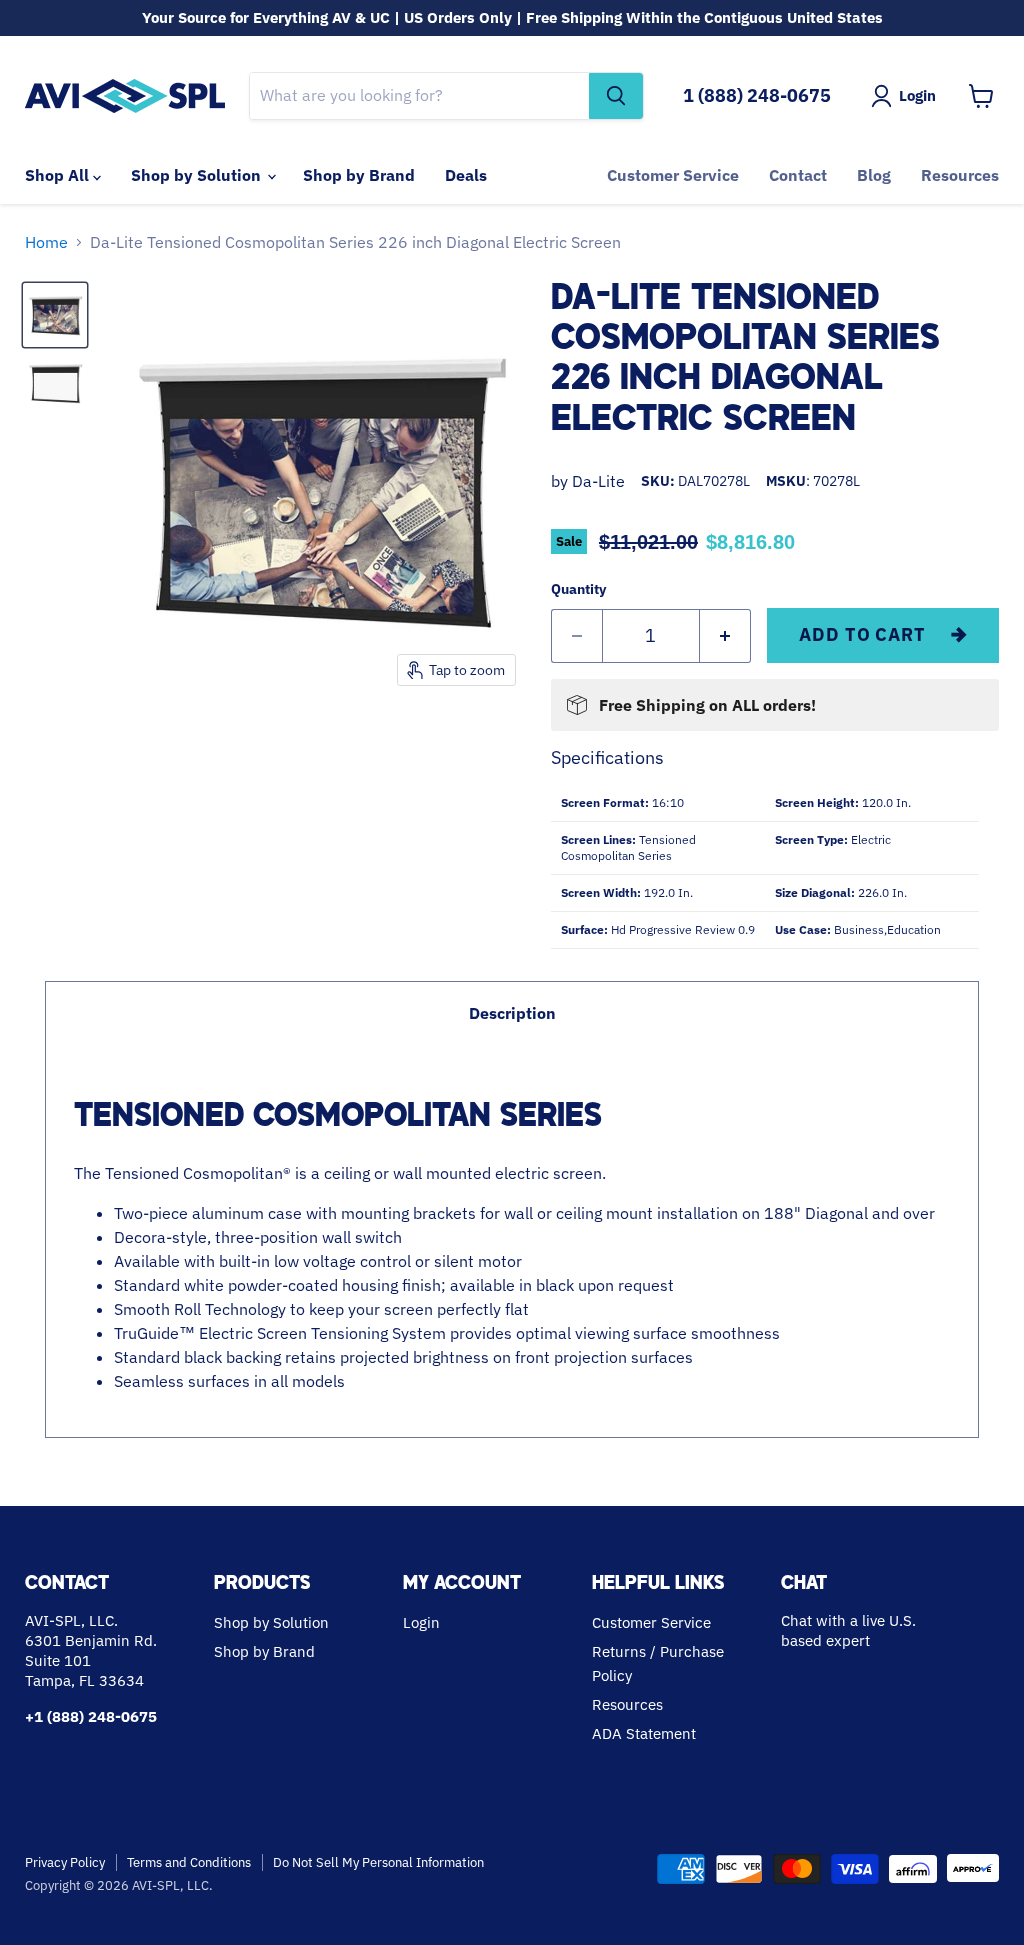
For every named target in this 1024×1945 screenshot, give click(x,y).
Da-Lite (598, 481)
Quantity (578, 589)
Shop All (59, 175)
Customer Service (673, 175)
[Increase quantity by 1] (725, 636)
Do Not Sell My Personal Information (378, 1862)
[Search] (616, 96)
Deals (466, 175)
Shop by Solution (198, 175)
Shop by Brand (359, 175)
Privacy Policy (65, 1862)
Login (421, 1622)
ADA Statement (644, 1733)
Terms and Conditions (189, 1862)
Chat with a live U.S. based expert (848, 1630)
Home (46, 242)
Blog (874, 175)
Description (512, 1013)
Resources (960, 175)
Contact (798, 175)
